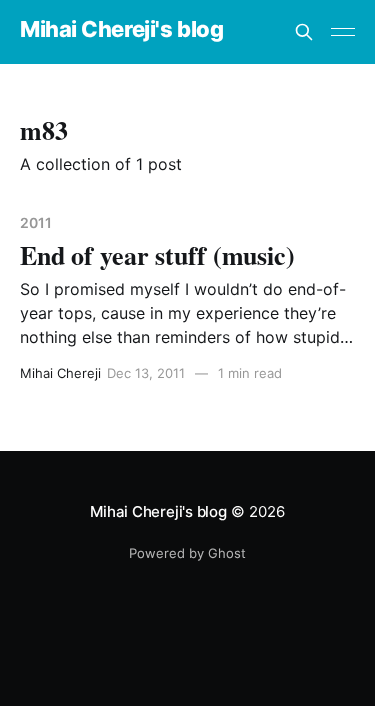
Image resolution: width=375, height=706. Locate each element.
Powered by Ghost (187, 553)
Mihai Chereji (60, 373)
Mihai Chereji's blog (121, 29)
